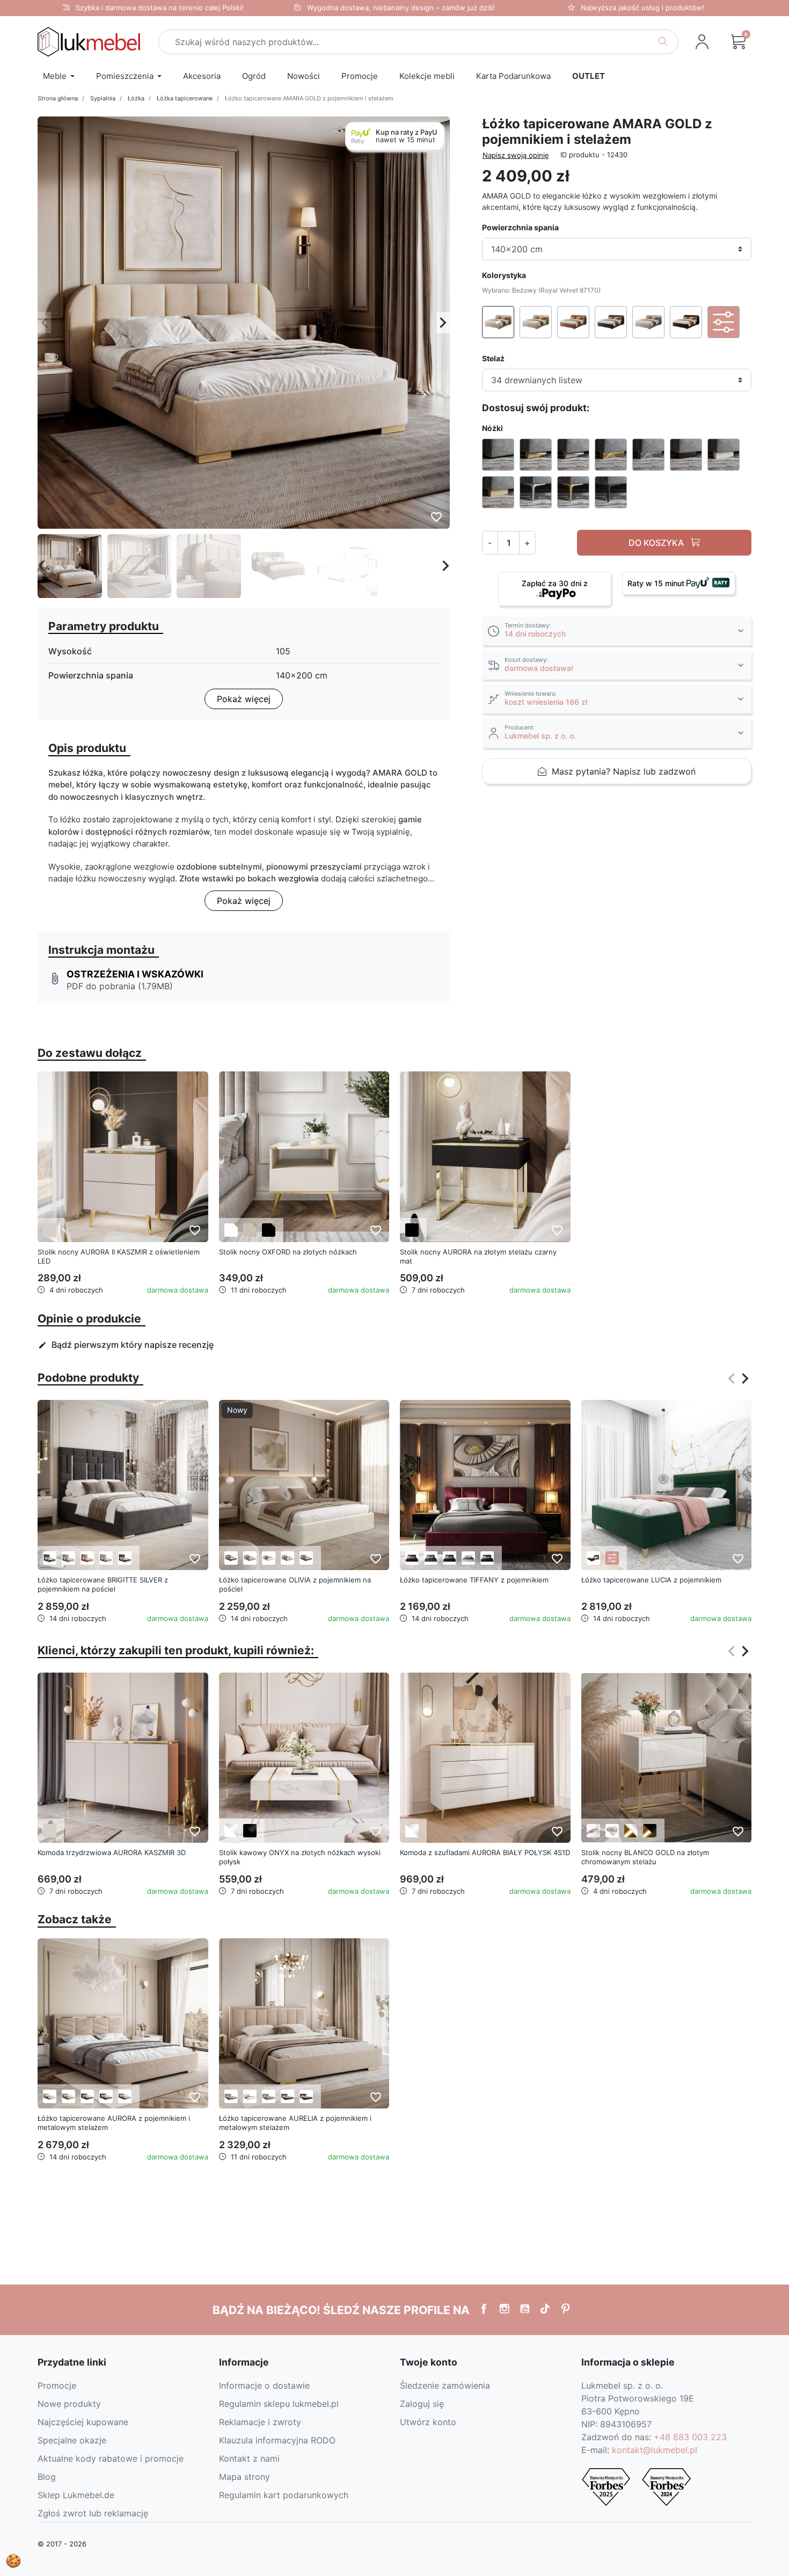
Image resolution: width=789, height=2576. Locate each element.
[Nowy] (304, 1484)
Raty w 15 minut (657, 583)
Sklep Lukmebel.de (76, 2495)
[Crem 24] (306, 1558)
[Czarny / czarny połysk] (250, 1831)
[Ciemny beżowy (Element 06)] (68, 1558)
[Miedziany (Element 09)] (87, 1558)
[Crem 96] (231, 1558)
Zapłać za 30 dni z (555, 583)
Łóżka (136, 98)
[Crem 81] (250, 1558)
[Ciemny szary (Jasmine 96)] (287, 2096)
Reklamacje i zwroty (260, 2422)
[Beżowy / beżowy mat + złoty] (250, 1230)
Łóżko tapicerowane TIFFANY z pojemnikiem (474, 1580)
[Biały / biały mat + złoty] (231, 1230)
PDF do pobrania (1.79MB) (120, 986)
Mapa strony (244, 2477)
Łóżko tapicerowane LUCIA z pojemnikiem (651, 1580)
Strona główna (58, 98)
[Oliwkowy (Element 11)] (106, 1558)
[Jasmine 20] (468, 1558)
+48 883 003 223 (690, 2437)
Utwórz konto (428, 2422)
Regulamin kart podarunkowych (284, 2495)
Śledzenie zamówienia (445, 2385)
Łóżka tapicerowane (185, 98)
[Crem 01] (269, 1558)
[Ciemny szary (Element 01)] (50, 1558)
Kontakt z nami (249, 2458)
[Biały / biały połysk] (231, 1831)
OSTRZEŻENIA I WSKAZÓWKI (135, 974)
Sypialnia (103, 98)
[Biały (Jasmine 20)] (250, 2096)
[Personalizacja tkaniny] (612, 1558)
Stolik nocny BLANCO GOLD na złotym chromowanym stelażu (645, 1857)
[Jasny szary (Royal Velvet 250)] (125, 2096)
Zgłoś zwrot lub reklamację (93, 2513)
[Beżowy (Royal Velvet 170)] (50, 2096)
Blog (47, 2477)
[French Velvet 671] (450, 1558)
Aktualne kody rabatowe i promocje (111, 2458)
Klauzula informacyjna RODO (277, 2440)
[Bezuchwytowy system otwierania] (593, 1831)
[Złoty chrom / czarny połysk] (650, 1831)
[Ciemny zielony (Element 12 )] (125, 1558)
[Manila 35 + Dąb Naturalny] (593, 1558)
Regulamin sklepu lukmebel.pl (279, 2404)
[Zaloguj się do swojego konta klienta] (702, 42)
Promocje (57, 2385)
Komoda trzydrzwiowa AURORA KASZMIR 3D (112, 1852)
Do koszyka (657, 543)
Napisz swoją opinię (516, 155)
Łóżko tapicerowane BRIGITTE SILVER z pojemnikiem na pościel (103, 1584)
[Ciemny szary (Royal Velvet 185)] (87, 2096)
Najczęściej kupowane (83, 2422)
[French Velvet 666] (431, 1558)
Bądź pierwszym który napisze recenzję (126, 1345)
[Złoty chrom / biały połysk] (631, 1831)
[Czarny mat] (412, 1230)
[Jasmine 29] (487, 1558)
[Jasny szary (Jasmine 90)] (269, 2096)
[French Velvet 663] (412, 1558)
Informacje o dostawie (264, 2385)
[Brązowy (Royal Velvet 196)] (106, 2096)
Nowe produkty (69, 2404)
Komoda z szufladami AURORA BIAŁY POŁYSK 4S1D (485, 1852)
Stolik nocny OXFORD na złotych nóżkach (288, 1252)
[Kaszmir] (50, 1230)
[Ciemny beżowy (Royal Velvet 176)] (68, 2096)
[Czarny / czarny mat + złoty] (269, 1230)
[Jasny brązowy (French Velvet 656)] (231, 2096)
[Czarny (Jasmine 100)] (306, 2096)
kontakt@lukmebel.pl (655, 2450)
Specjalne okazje (72, 2440)
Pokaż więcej (244, 699)
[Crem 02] (287, 1558)
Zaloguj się (422, 2404)
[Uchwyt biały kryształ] (612, 1831)
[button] (739, 42)
